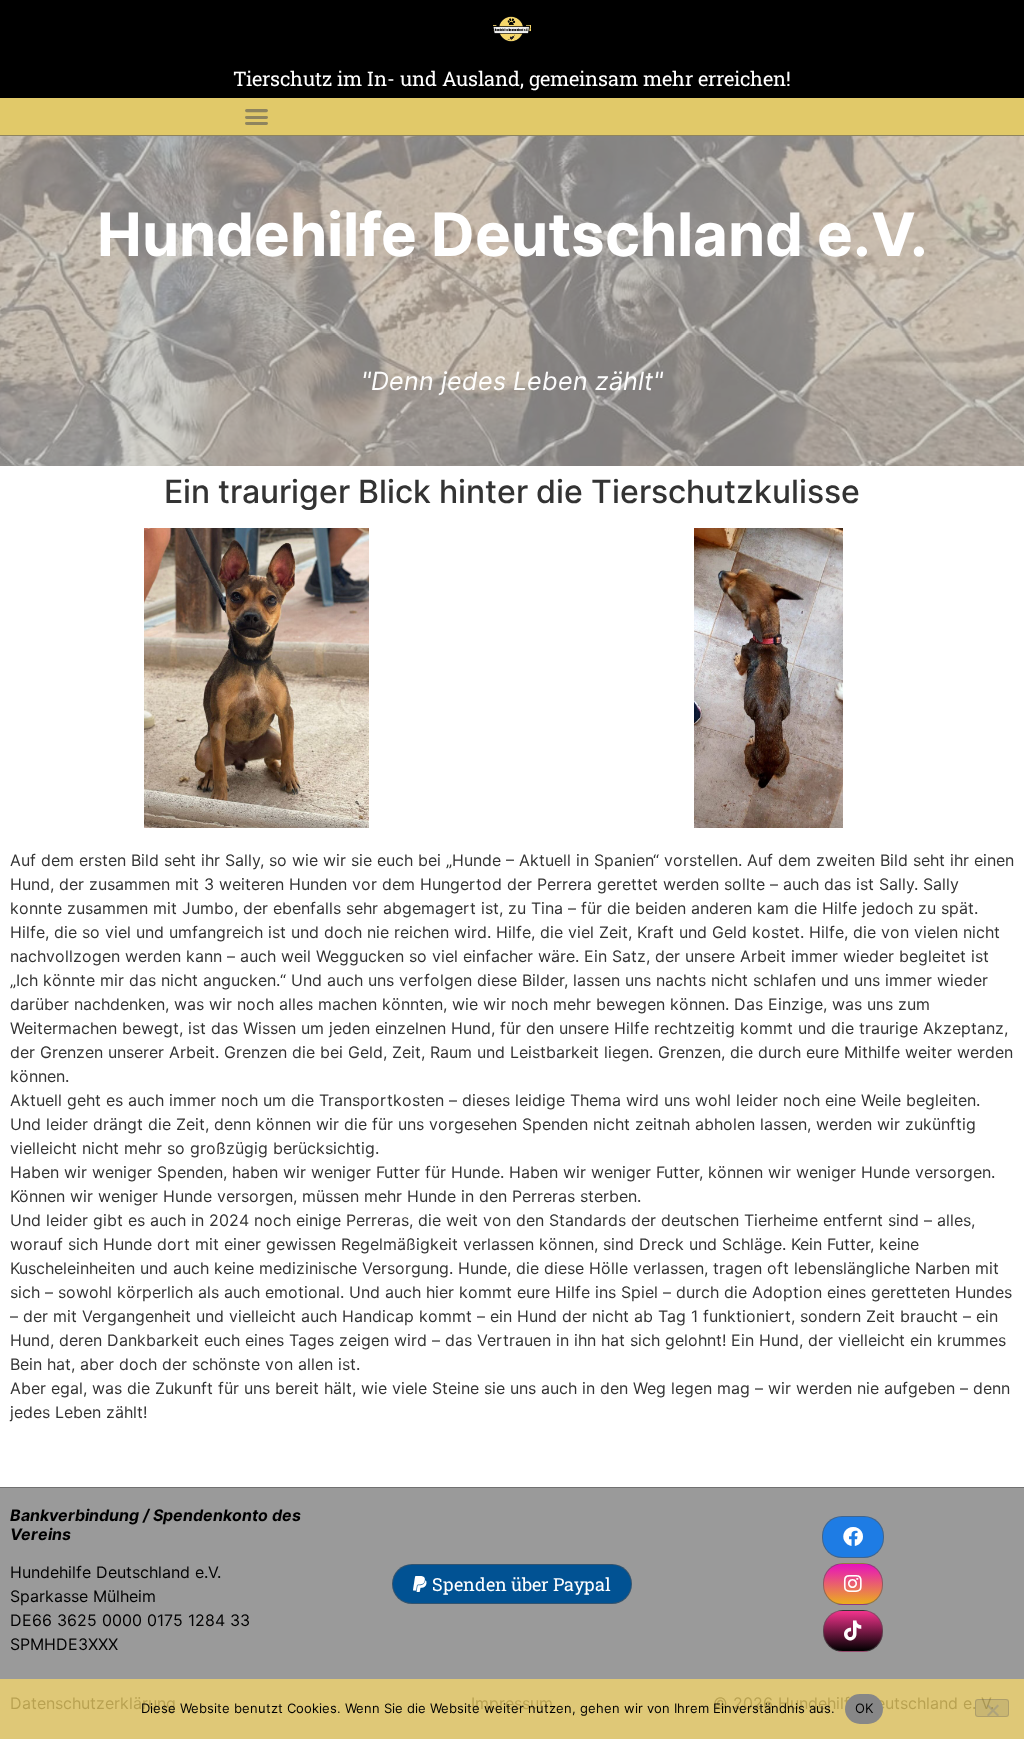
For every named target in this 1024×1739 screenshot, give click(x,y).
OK (864, 1708)
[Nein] (992, 1708)
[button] (256, 117)
